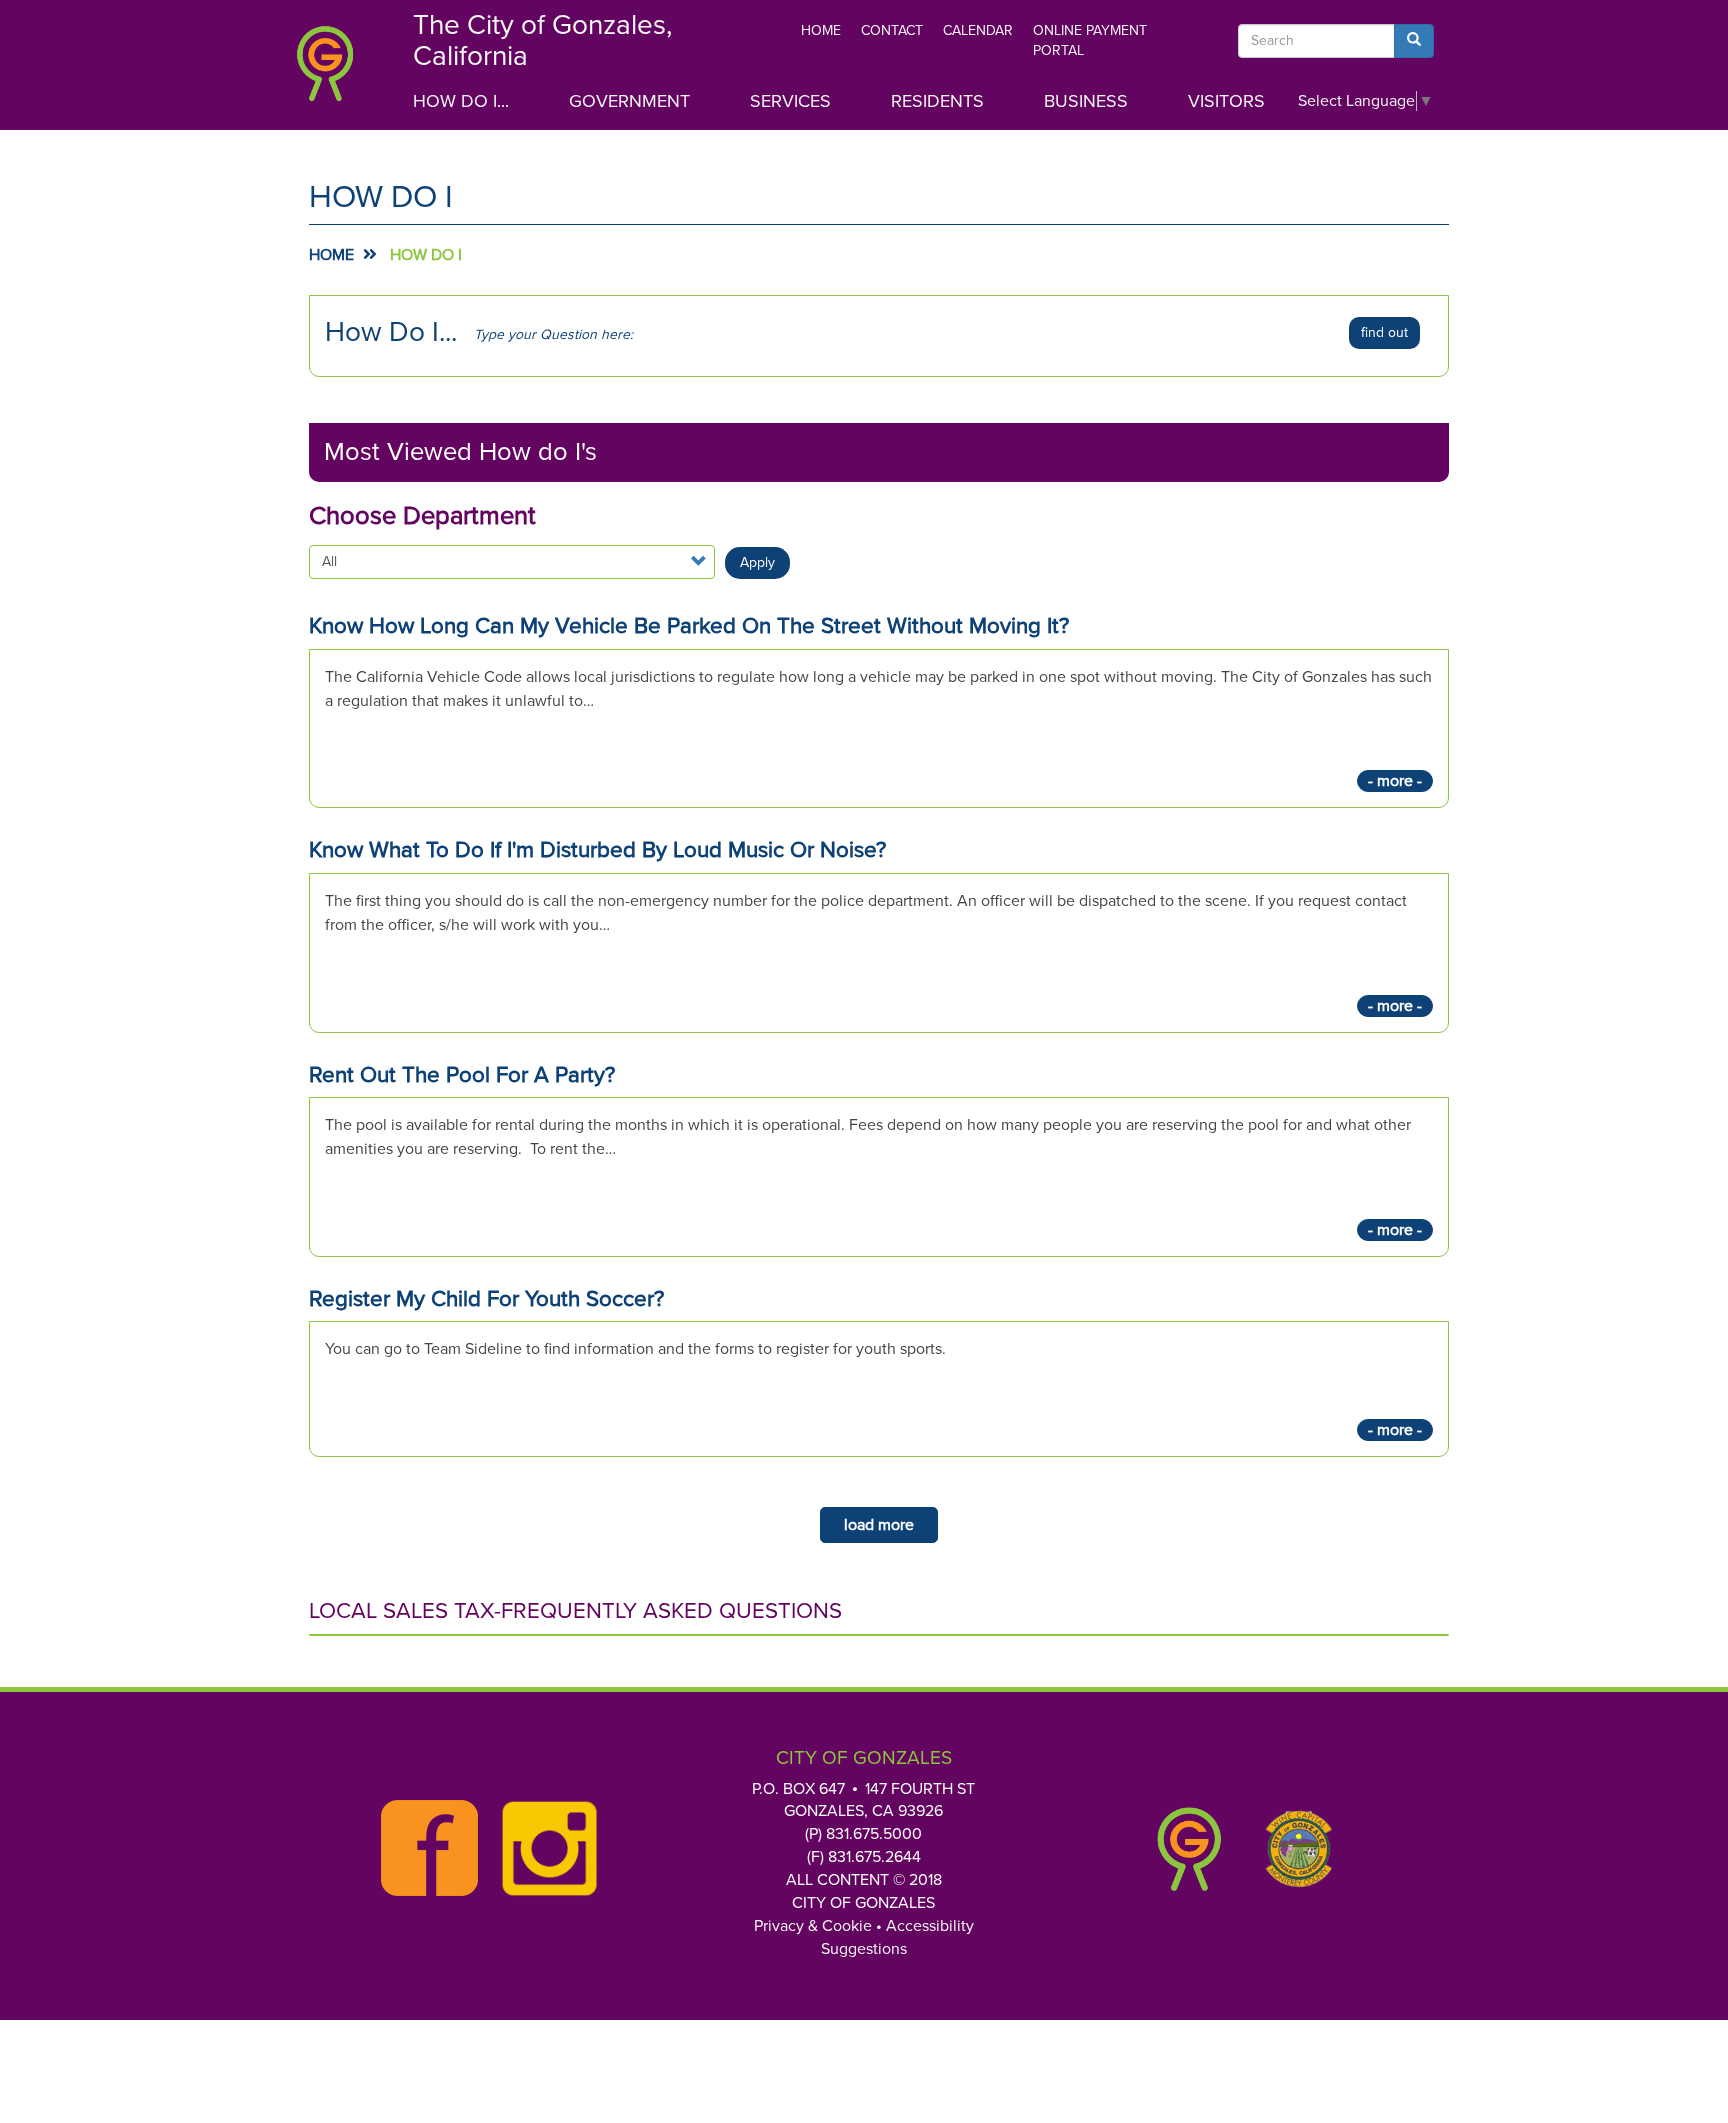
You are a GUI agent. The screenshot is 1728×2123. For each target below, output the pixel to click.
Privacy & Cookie (813, 1926)
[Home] (338, 69)
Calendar (978, 30)
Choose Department (422, 516)
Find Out (1384, 332)
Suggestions (864, 1949)
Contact (892, 30)
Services (790, 101)
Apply (757, 562)
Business (1086, 101)
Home (821, 30)
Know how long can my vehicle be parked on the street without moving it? (689, 625)
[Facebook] (424, 1848)
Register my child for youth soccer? (486, 1298)
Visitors (1226, 101)
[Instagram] (544, 1849)
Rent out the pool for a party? (462, 1074)
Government (629, 101)
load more (879, 1525)
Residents (937, 101)
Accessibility (930, 1926)
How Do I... (461, 101)
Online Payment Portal (1090, 40)
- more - (1395, 781)
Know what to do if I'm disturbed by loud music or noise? (597, 849)
